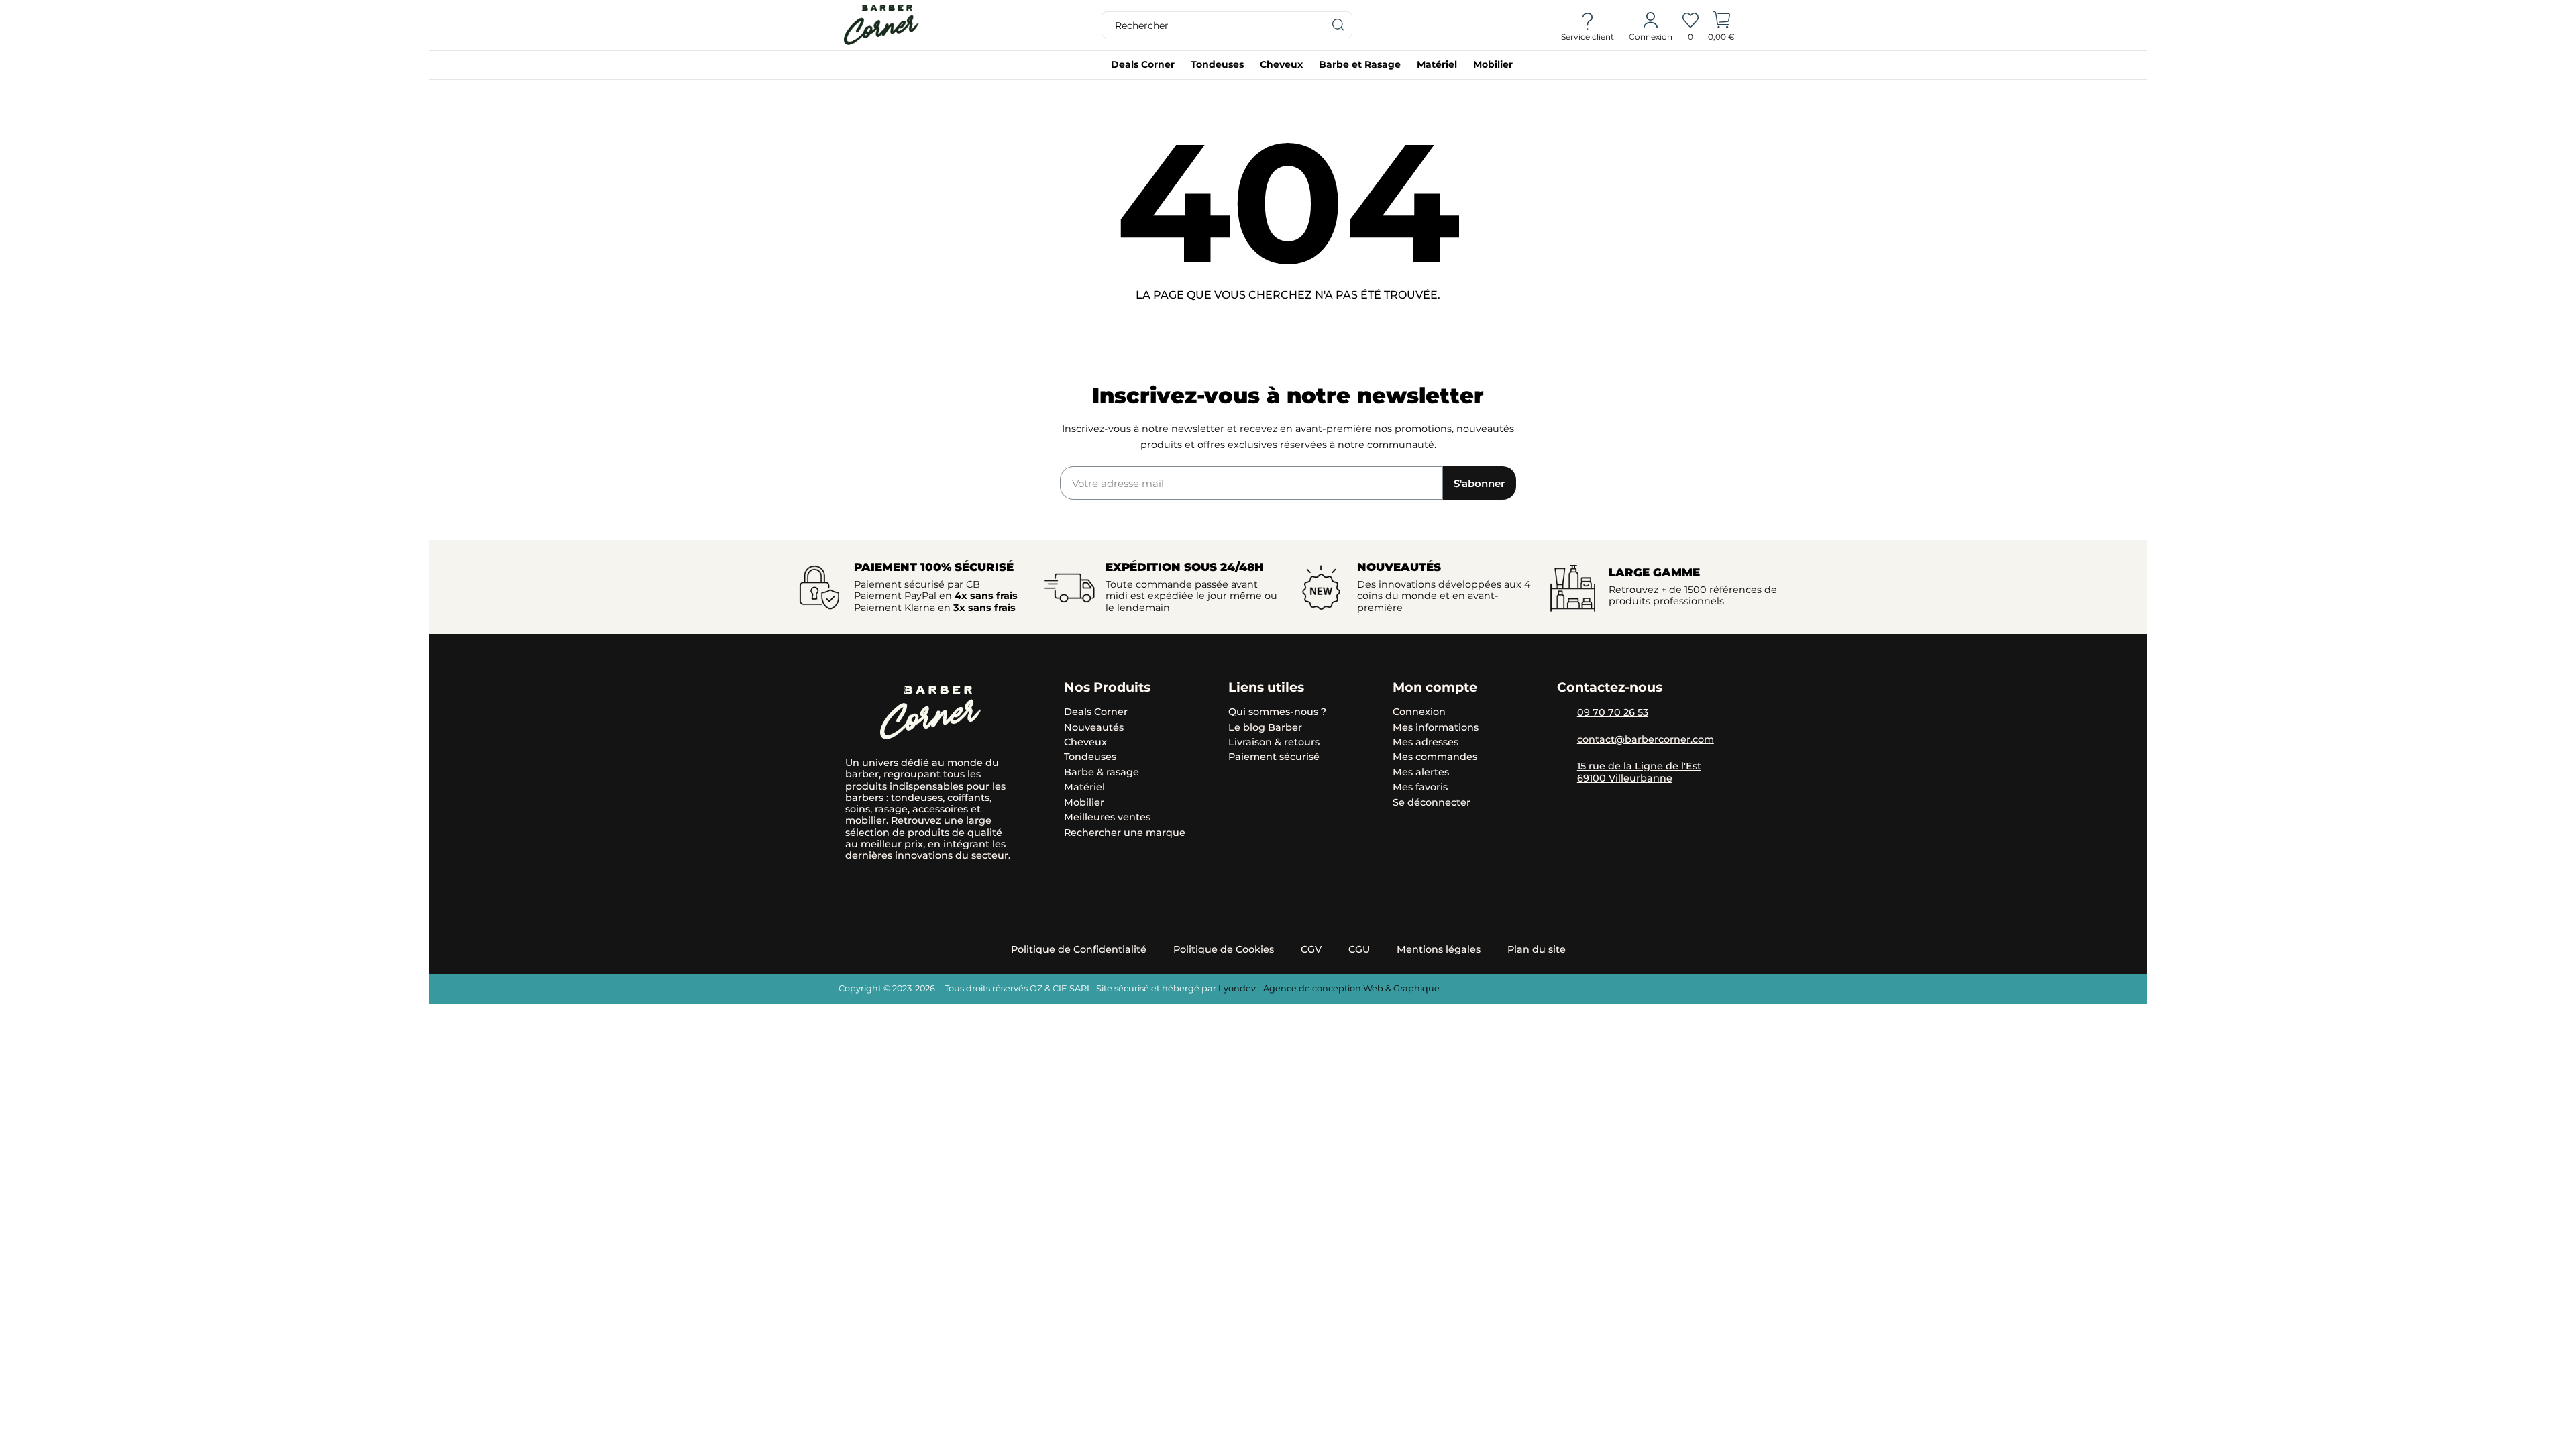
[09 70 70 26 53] (1564, 714)
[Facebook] (901, 884)
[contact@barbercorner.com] (1564, 741)
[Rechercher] (1339, 25)
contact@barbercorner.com (1646, 739)
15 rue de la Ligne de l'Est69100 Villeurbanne (1639, 772)
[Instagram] (854, 884)
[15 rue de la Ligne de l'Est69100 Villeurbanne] (1564, 767)
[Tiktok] (877, 884)
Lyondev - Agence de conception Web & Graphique (1329, 988)
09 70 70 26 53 (1613, 712)
